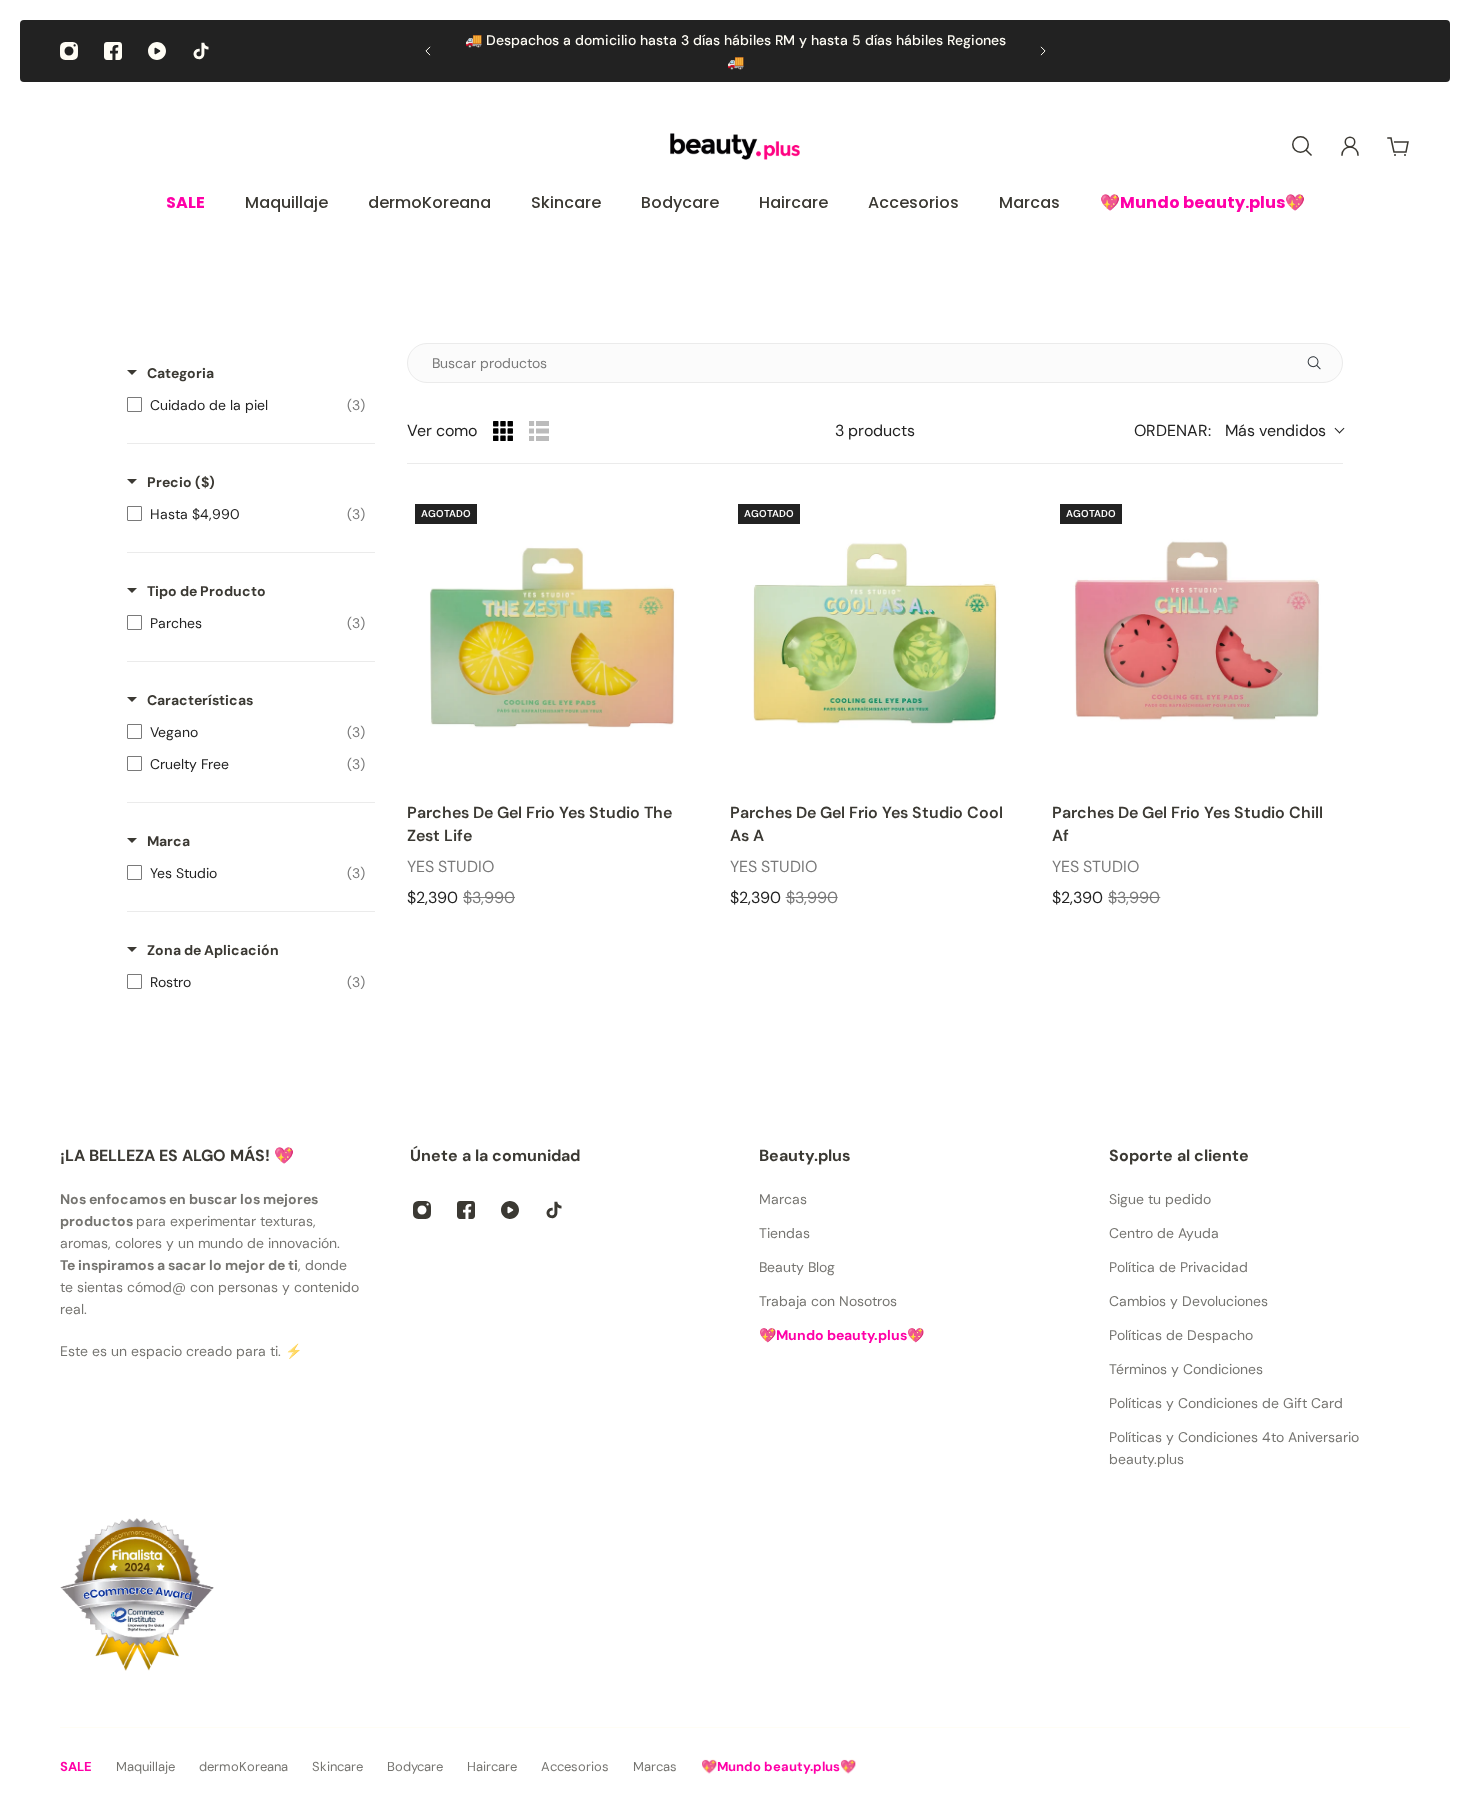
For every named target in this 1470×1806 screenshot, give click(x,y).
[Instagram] (69, 51)
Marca (168, 841)
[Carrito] (1398, 146)
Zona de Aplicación (213, 950)
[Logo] (735, 146)
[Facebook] (113, 51)
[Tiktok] (201, 51)
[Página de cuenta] (1350, 146)
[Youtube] (157, 51)
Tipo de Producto (206, 591)
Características (200, 700)
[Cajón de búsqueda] (1302, 146)
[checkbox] (246, 405)
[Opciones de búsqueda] (1322, 363)
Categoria (180, 373)
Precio (181, 482)
